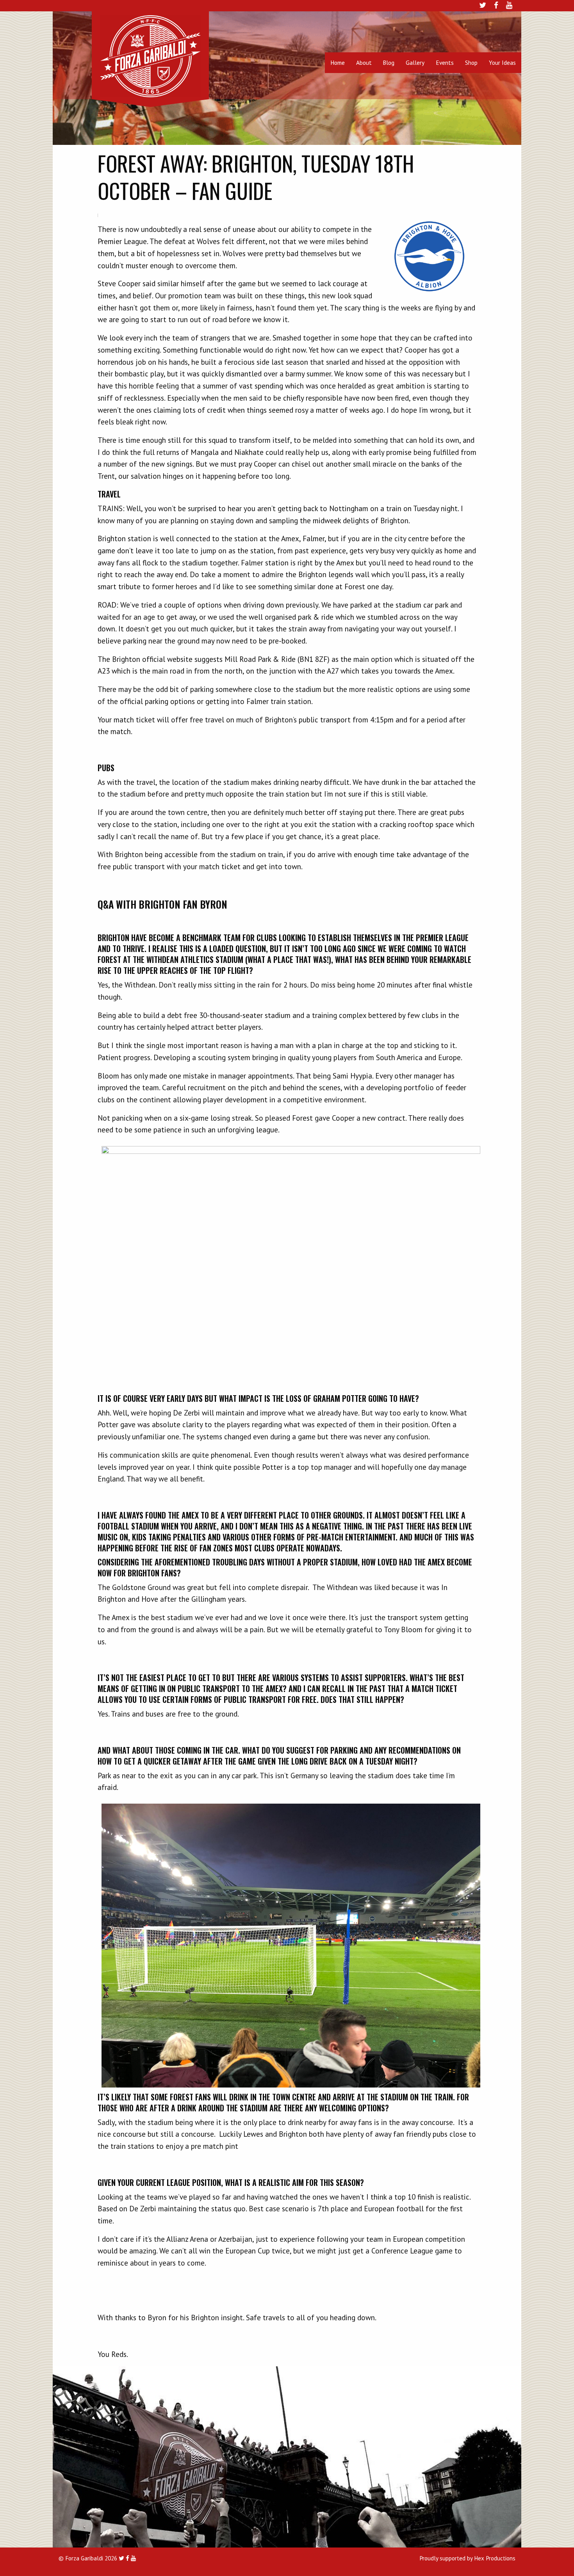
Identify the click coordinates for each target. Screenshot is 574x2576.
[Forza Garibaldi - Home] (150, 55)
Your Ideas (502, 62)
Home (338, 62)
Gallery (415, 62)
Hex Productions (495, 2558)
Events (445, 62)
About (364, 62)
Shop (471, 62)
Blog (389, 62)
